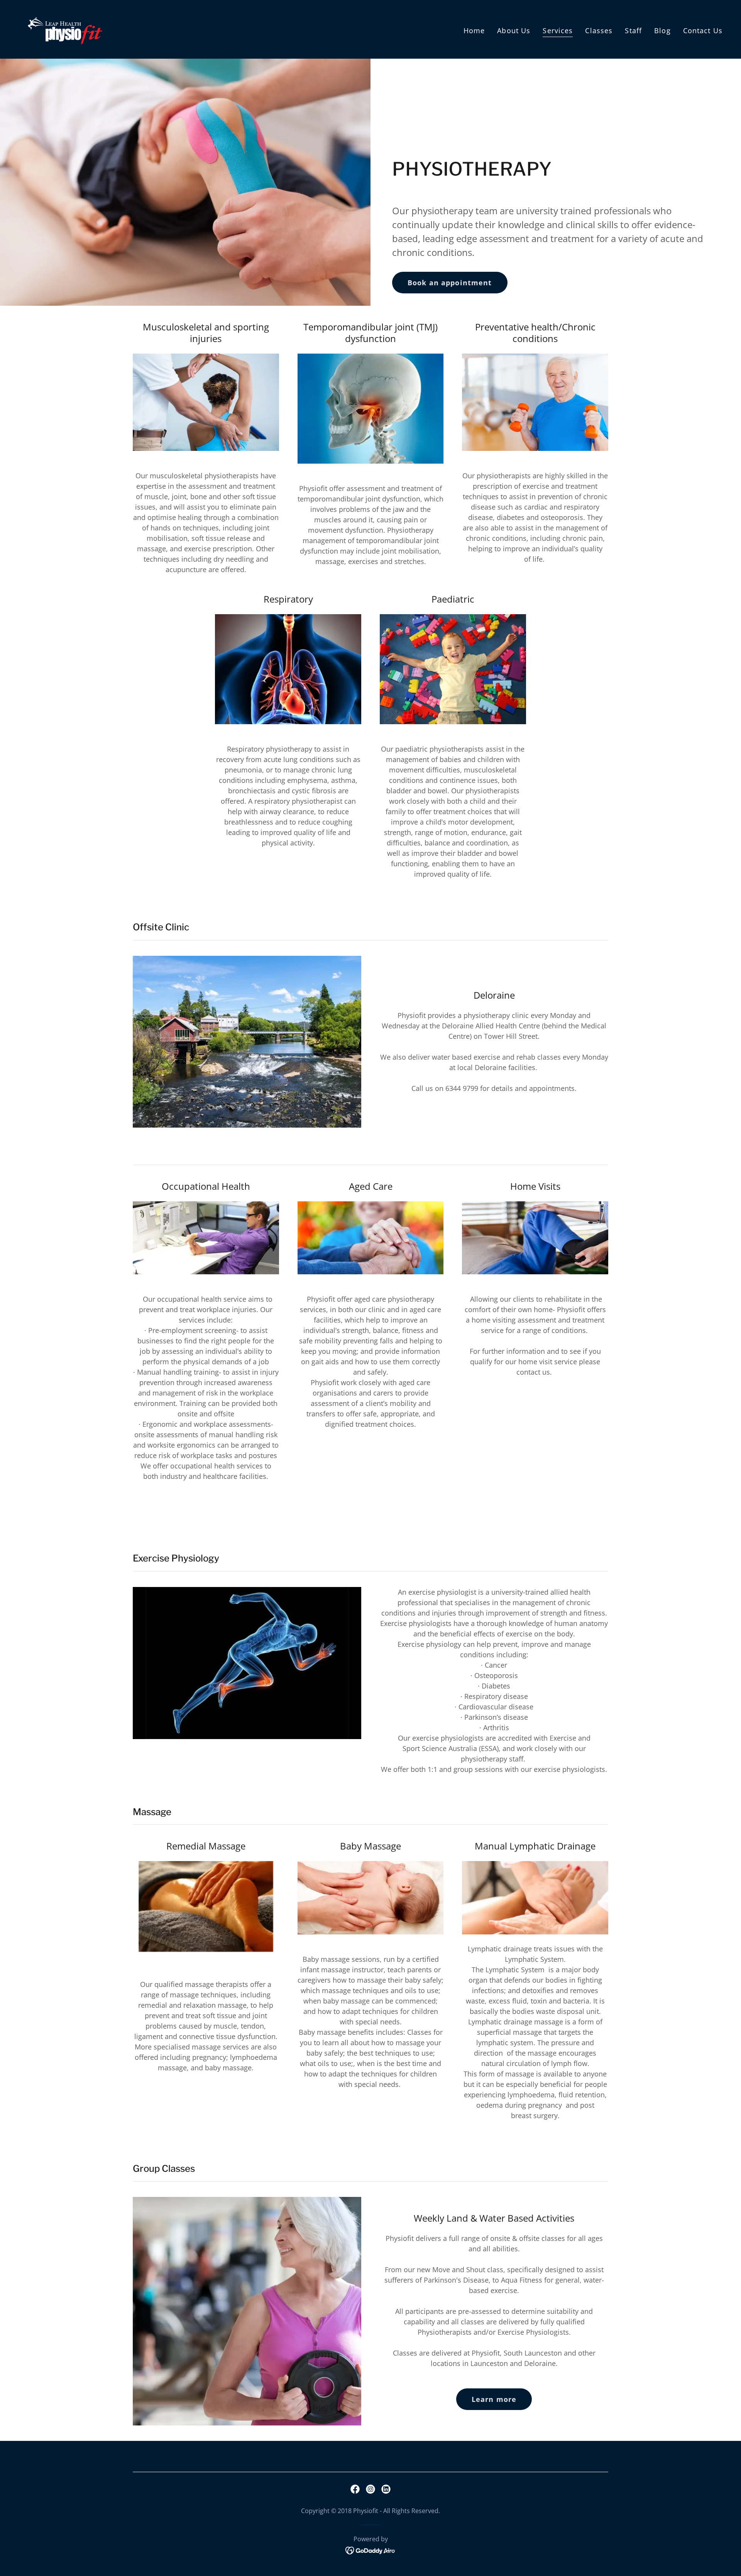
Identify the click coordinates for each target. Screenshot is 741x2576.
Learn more (494, 2399)
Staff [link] (633, 30)
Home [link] (474, 30)
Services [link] (558, 30)
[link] (67, 29)
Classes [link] (599, 30)
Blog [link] (662, 30)
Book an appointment (450, 283)
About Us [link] (514, 30)
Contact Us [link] (703, 30)
